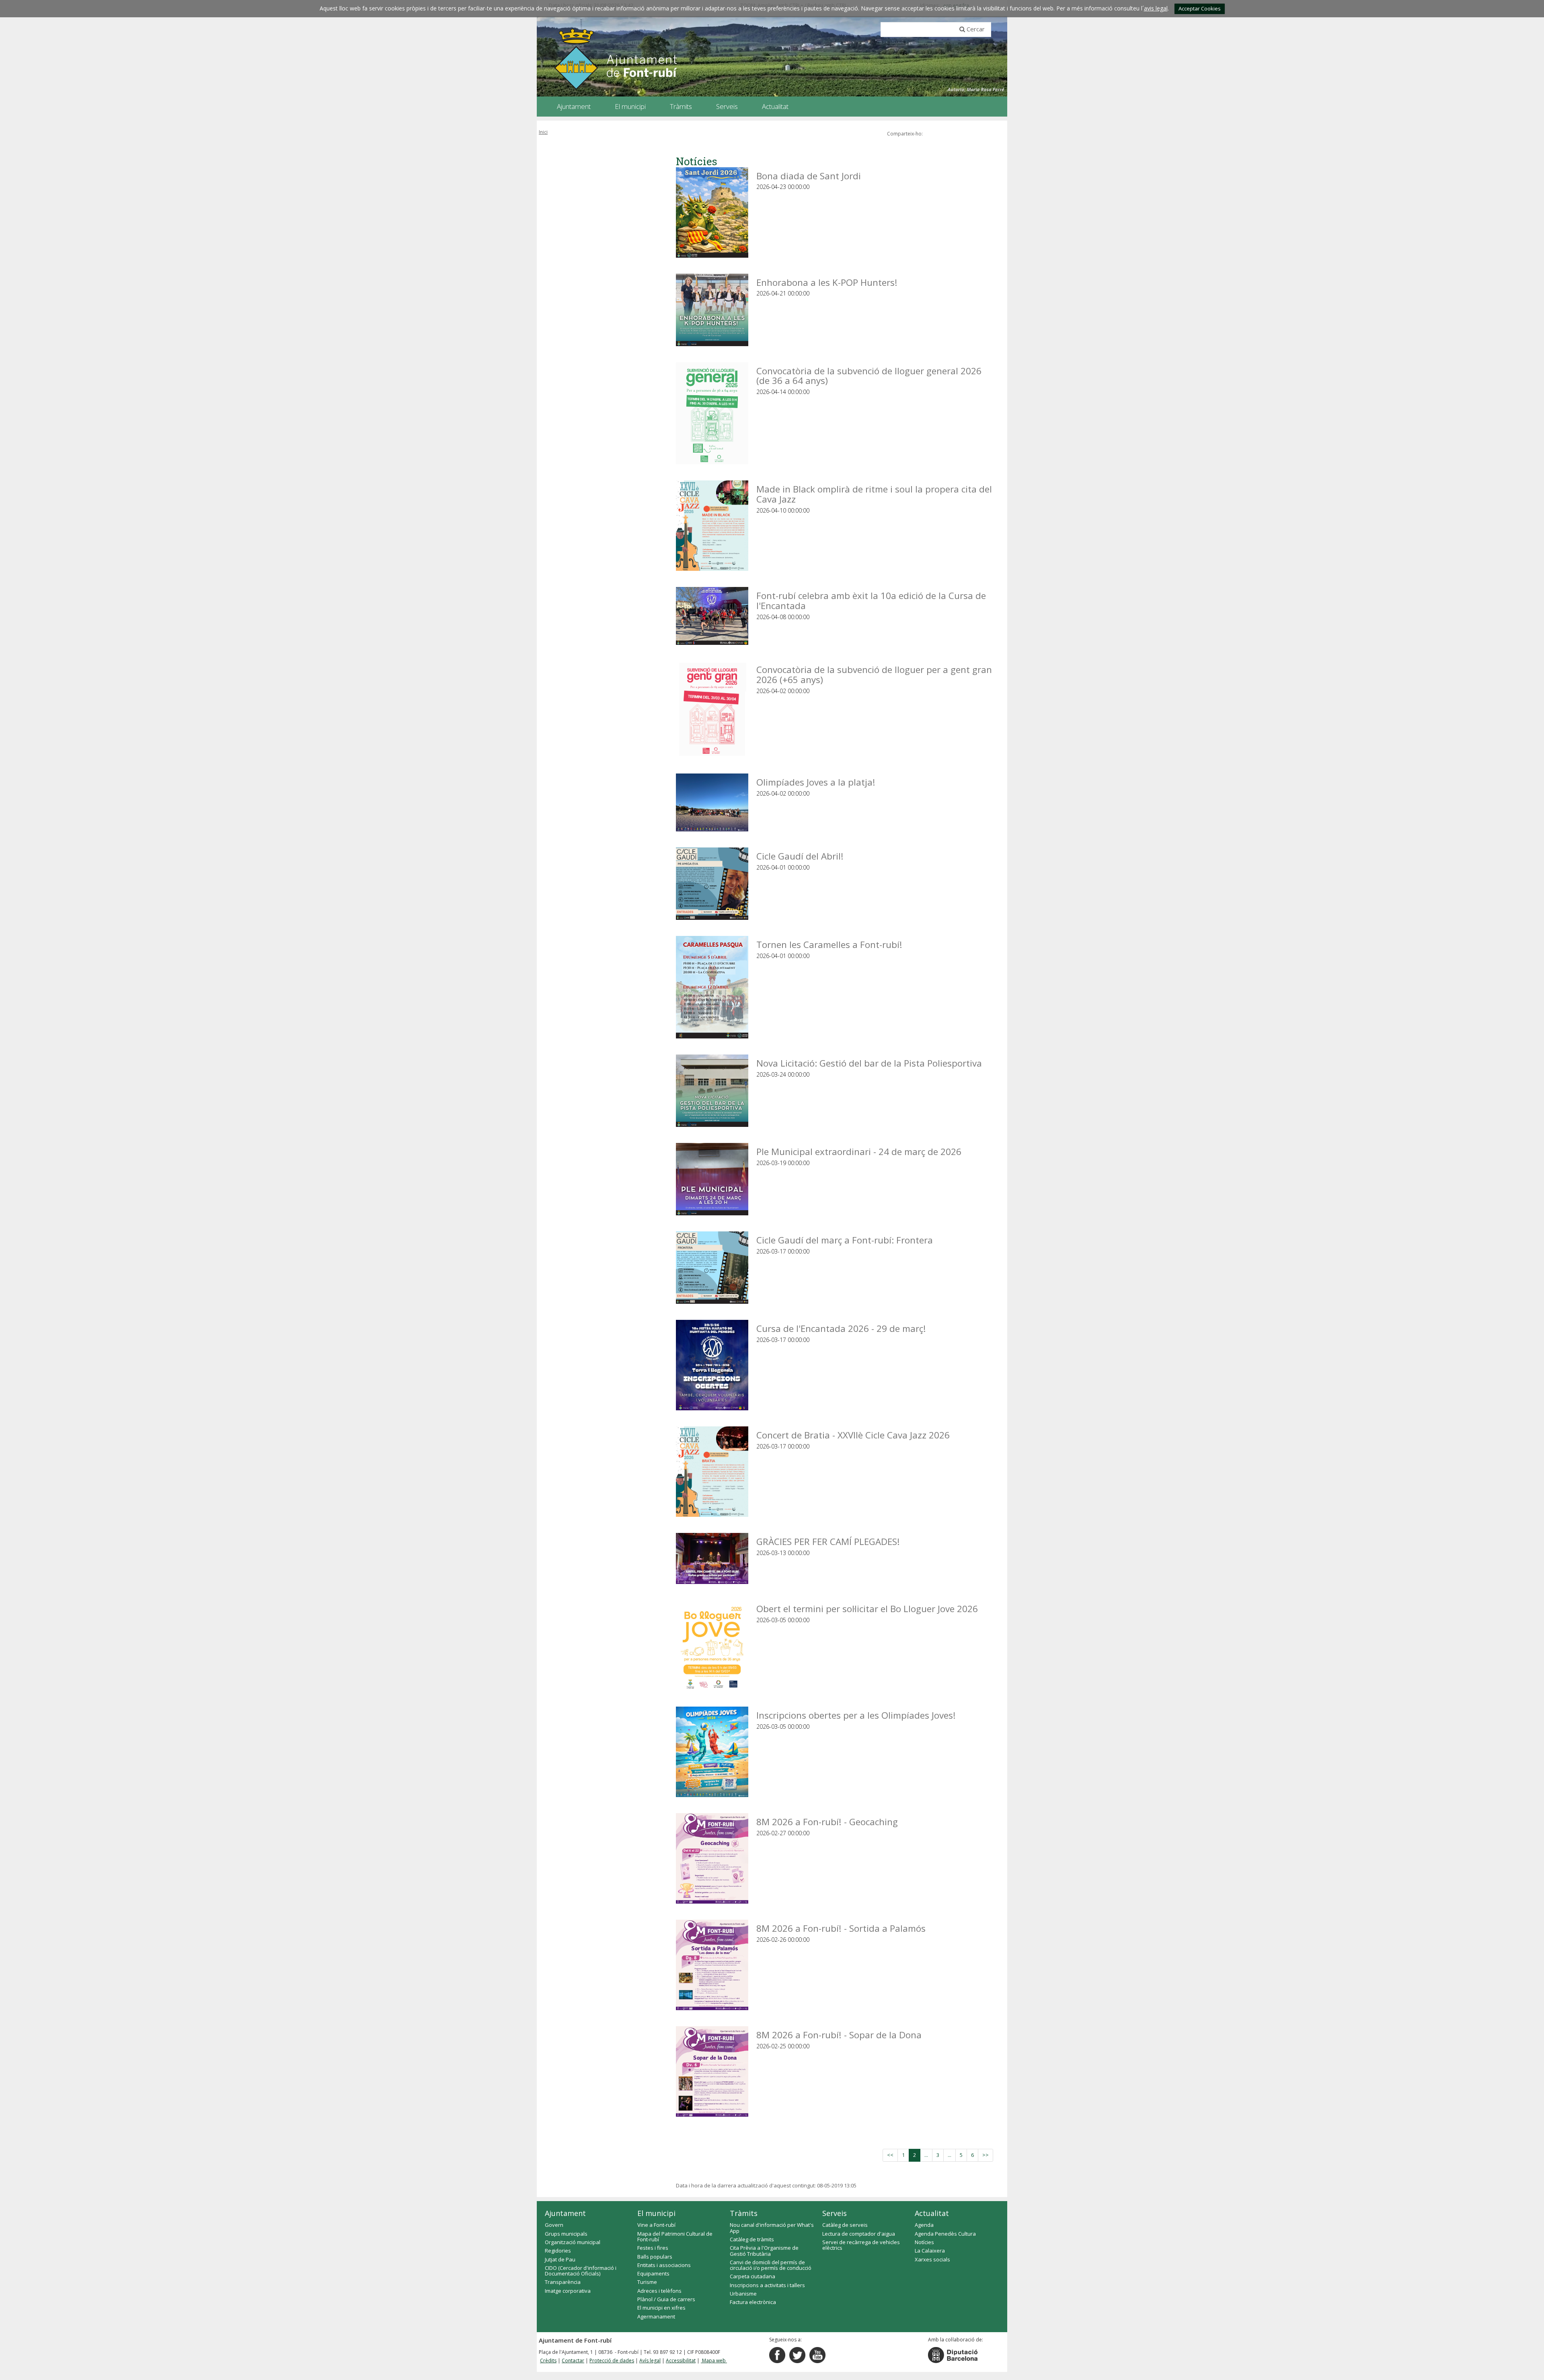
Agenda (924, 2225)
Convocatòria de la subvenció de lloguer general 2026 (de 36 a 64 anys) (869, 375)
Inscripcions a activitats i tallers (767, 2285)
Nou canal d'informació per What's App (772, 2228)
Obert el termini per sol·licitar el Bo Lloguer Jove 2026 (867, 1608)
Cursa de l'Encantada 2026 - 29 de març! (841, 1328)
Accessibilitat (681, 2361)
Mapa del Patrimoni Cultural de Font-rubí (675, 2236)
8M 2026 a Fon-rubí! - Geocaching (827, 1821)
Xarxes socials (932, 2259)
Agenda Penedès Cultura (945, 2234)
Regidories (558, 2251)
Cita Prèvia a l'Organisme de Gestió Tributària (764, 2251)
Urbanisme (743, 2294)
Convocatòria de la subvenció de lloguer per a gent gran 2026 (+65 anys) (874, 674)
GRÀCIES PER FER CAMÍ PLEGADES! (828, 1541)
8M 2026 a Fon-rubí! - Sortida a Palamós (841, 1928)
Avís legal (650, 2361)
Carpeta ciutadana (752, 2276)
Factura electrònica (753, 2302)
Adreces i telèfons (659, 2291)
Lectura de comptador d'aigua (859, 2234)
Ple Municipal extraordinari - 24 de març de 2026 (859, 1151)
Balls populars (655, 2257)
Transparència (563, 2282)
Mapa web (714, 2361)
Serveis (835, 2213)
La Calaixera (930, 2251)
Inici (543, 132)
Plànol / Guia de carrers (666, 2299)
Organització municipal (573, 2242)
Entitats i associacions (664, 2265)
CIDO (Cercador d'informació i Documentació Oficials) (581, 2271)
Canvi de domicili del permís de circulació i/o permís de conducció (771, 2265)
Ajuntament (565, 2213)
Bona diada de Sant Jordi (809, 175)
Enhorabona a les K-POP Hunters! (827, 282)
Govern (554, 2225)
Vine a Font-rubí (656, 2225)
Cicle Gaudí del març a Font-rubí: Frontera (845, 1240)
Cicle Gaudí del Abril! (800, 856)
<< (890, 2155)
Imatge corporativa (568, 2291)
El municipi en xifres (661, 2308)
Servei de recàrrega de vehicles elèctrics (861, 2245)
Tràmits (744, 2213)
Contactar (573, 2361)
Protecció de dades (612, 2361)
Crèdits (548, 2361)
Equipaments (653, 2273)
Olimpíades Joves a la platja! (816, 782)
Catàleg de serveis (845, 2225)
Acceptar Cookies (1200, 8)
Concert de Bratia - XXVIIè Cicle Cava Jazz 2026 (853, 1435)
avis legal (1156, 8)
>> (986, 2155)
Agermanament (656, 2316)
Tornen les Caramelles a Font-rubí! (829, 944)
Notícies (924, 2242)
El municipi (656, 2213)
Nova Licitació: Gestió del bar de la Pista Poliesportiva (869, 1063)
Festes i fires (653, 2248)
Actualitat (932, 2213)
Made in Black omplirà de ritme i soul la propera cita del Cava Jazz (874, 493)
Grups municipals (566, 2234)
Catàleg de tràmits (752, 2239)
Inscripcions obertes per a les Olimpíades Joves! (856, 1715)
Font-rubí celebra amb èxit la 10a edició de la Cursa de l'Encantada (871, 600)
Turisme (647, 2282)
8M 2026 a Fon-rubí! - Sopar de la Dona (839, 2034)
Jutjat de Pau (560, 2259)
